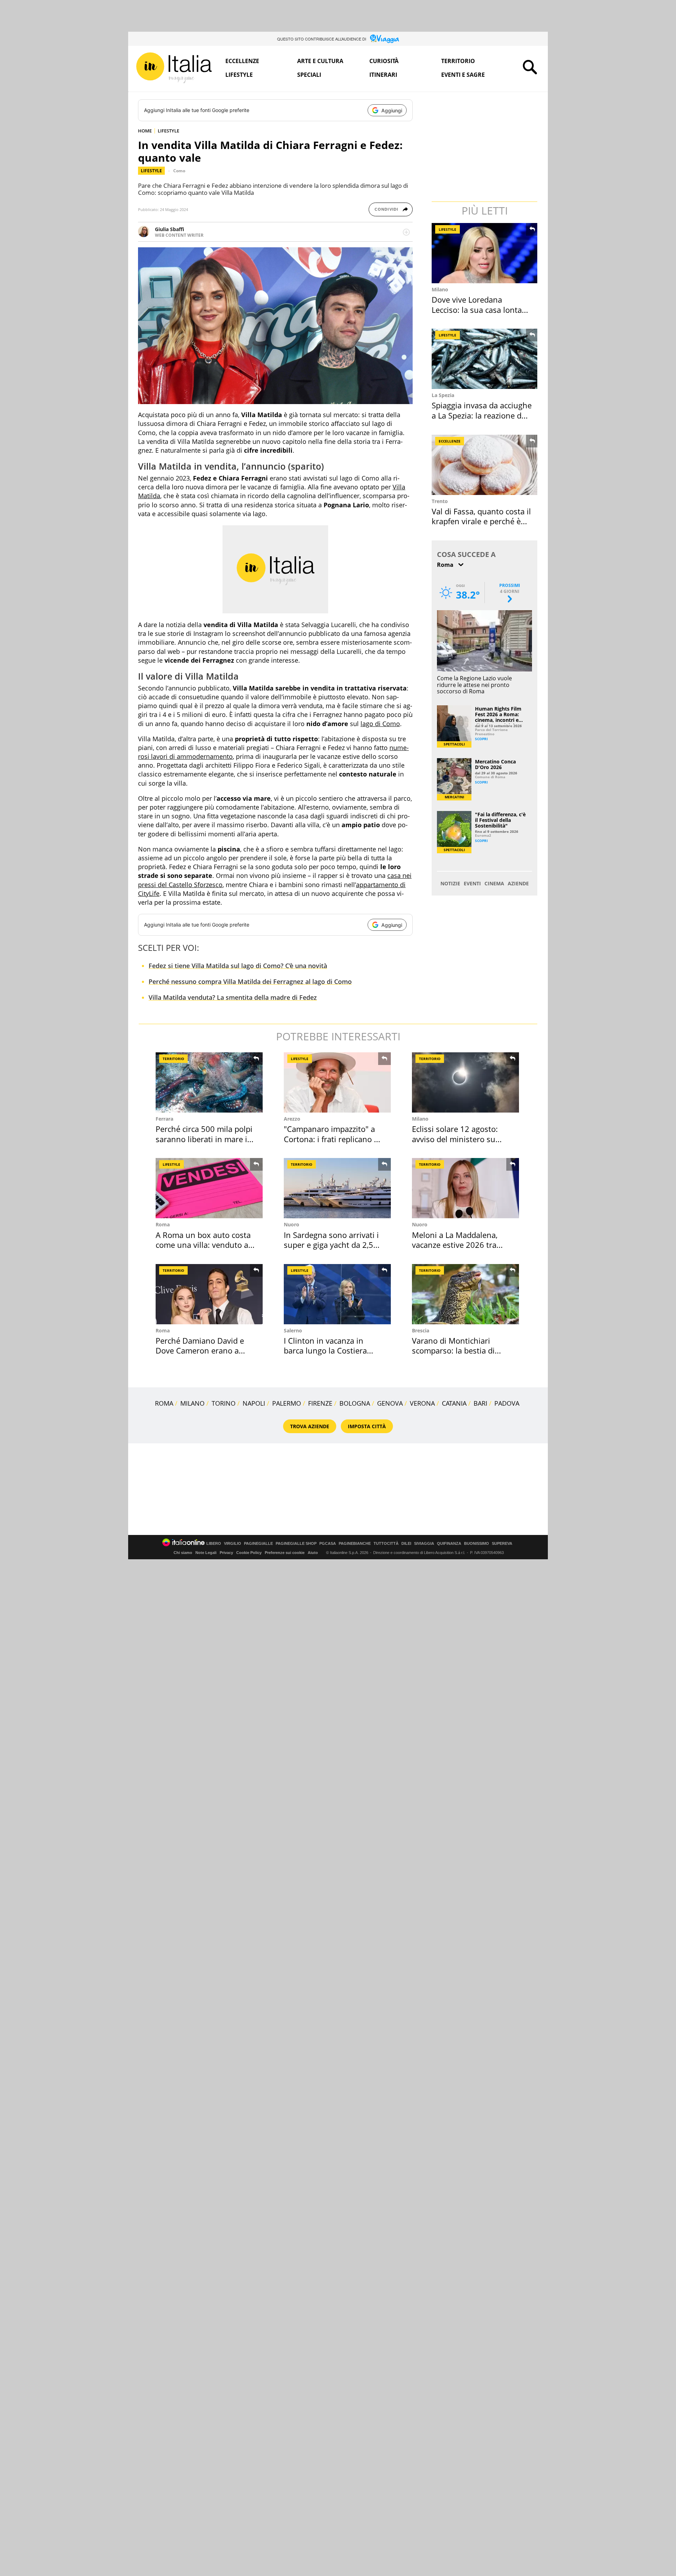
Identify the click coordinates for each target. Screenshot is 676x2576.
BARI (480, 1403)
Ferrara (164, 1119)
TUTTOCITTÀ (386, 1544)
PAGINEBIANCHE (355, 1544)
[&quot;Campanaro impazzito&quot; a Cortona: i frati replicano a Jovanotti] (337, 1082)
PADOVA (507, 1403)
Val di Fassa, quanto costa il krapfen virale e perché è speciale (481, 521)
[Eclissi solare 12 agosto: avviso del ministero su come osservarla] (465, 1082)
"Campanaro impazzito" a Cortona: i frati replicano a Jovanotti (331, 1139)
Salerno (293, 1330)
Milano (440, 289)
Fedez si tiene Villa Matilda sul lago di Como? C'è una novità (238, 966)
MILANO (192, 1403)
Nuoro (292, 1224)
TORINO (224, 1403)
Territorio (458, 61)
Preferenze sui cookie (285, 1553)
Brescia (421, 1330)
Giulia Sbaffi (170, 229)
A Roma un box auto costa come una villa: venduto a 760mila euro (203, 1245)
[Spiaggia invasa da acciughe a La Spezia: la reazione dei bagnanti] (485, 359)
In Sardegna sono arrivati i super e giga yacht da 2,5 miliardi (331, 1245)
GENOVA (390, 1403)
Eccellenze (242, 61)
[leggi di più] (406, 232)
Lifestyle (239, 75)
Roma (163, 1224)
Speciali (309, 75)
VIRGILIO (233, 1544)
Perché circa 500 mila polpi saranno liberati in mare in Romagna (204, 1139)
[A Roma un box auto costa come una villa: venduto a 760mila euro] (209, 1188)
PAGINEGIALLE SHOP (296, 1544)
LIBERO (214, 1544)
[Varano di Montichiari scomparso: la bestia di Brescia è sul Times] (465, 1294)
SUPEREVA (502, 1544)
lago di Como (380, 724)
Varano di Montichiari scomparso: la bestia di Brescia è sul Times (453, 1351)
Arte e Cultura (320, 61)
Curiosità (384, 61)
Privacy (226, 1553)
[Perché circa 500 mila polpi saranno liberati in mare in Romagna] (209, 1082)
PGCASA (328, 1544)
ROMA (164, 1403)
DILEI (406, 1544)
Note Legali (206, 1553)
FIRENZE (320, 1403)
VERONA (422, 1403)
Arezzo (292, 1119)
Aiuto (313, 1553)
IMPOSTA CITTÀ (367, 1426)
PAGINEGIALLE (258, 1544)
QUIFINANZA (449, 1544)
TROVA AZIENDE (310, 1426)
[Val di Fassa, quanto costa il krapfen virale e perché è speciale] (485, 465)
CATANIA (454, 1403)
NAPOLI (254, 1403)
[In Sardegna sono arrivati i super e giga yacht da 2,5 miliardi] (337, 1188)
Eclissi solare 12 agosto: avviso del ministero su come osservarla (455, 1139)
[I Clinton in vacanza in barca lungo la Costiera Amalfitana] (337, 1294)
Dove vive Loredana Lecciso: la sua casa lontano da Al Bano (481, 309)
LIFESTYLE (168, 131)
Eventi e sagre (463, 75)
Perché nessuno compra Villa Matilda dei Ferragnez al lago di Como (250, 982)
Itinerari (383, 75)
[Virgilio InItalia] (174, 68)
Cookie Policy (249, 1553)
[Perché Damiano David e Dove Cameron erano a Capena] (209, 1294)
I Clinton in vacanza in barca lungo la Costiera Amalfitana (325, 1351)
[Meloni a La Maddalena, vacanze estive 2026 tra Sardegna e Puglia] (465, 1188)
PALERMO (287, 1403)
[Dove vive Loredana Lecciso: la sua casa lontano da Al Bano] (485, 253)
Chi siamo (183, 1553)
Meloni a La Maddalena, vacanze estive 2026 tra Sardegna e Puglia (455, 1245)
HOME (145, 131)
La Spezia (443, 395)
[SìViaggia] (385, 39)
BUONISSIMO (477, 1544)
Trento (440, 501)
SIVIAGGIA (424, 1544)
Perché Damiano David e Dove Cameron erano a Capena (200, 1351)
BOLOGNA (355, 1403)
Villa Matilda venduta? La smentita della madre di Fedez (233, 997)
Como (179, 171)
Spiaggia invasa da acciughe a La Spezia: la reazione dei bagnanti (482, 415)
